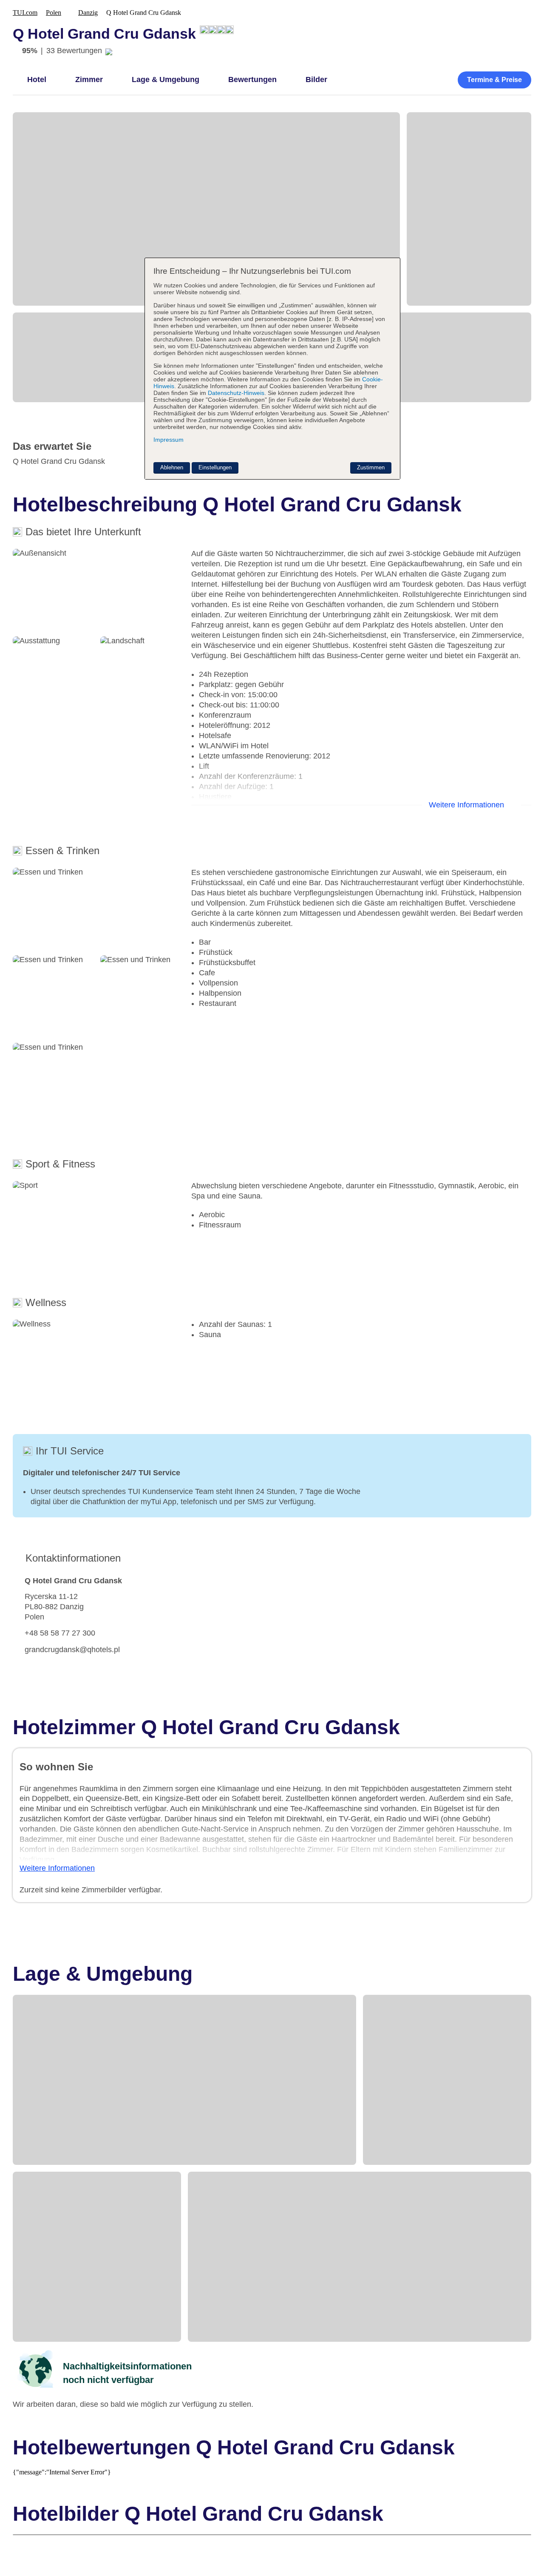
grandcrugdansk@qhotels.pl (72, 1650)
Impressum (169, 440)
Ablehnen (172, 467)
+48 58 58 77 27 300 (60, 1633)
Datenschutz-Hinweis (236, 393)
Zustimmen (371, 467)
